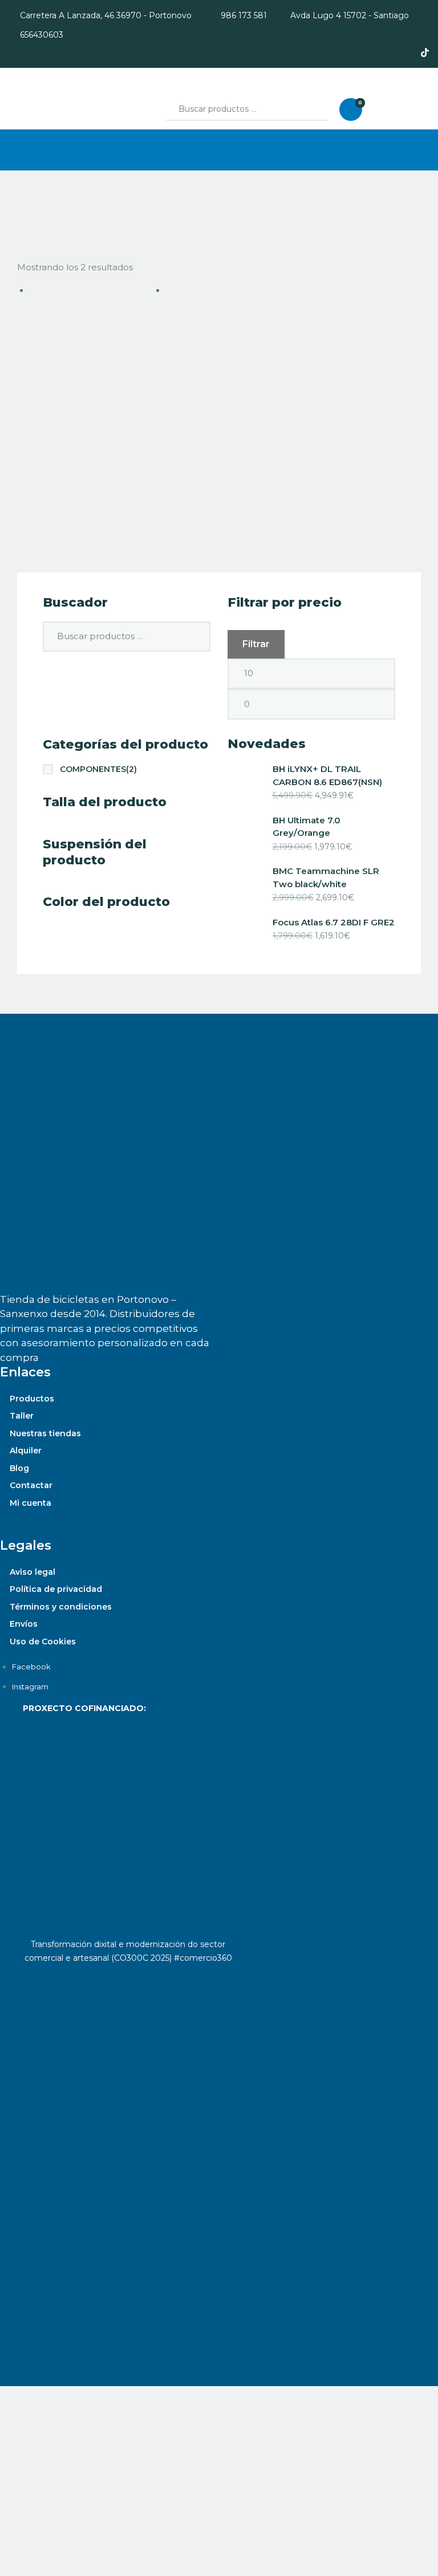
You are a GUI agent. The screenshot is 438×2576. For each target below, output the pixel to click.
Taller (22, 1416)
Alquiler (26, 1450)
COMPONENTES (98, 769)
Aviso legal (33, 1572)
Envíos (24, 1624)
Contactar (31, 1485)
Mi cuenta (31, 1503)
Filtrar (256, 644)
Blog (19, 1468)
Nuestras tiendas (45, 1433)
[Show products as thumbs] (21, 227)
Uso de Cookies (43, 1642)
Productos (32, 1399)
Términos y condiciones (61, 1607)
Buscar (309, 109)
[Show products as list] (33, 227)
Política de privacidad (56, 1589)
